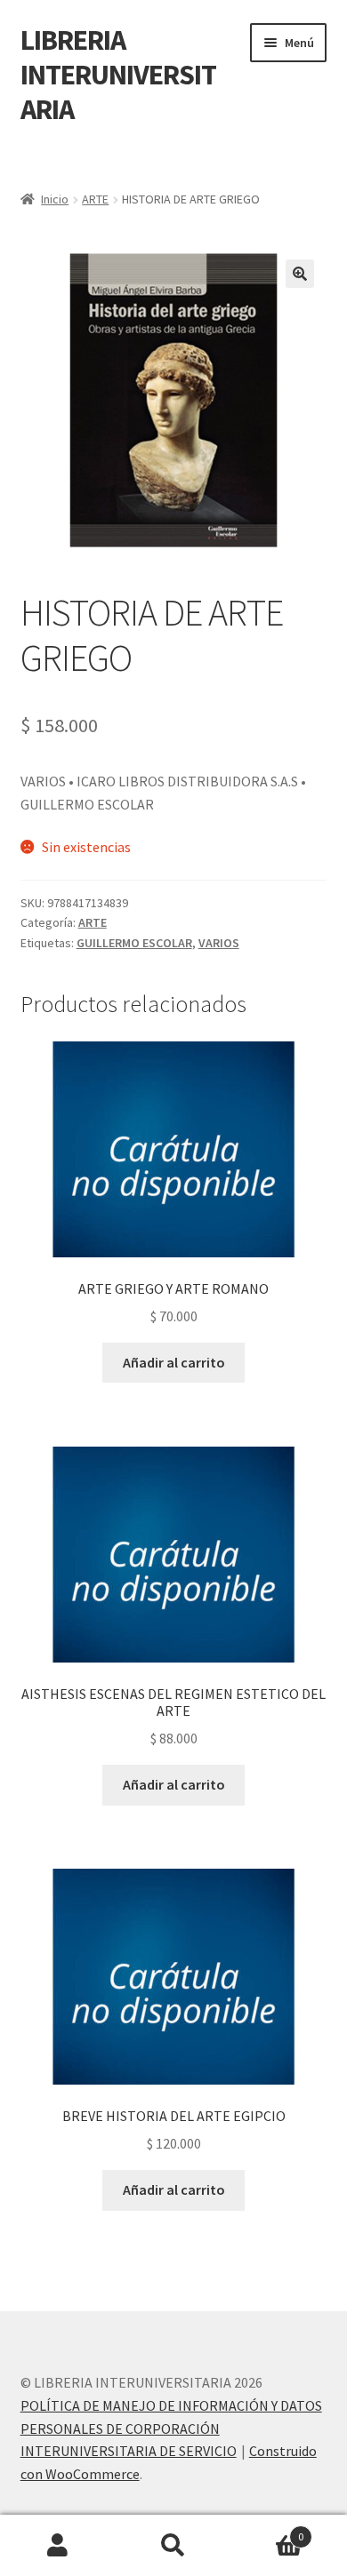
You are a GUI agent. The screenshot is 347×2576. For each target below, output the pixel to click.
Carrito (267, 2530)
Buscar (173, 2546)
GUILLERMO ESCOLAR (134, 943)
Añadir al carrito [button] (174, 1362)
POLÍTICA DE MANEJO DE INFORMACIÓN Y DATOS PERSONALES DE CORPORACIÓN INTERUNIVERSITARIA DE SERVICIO (171, 2428)
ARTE (95, 199)
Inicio (55, 199)
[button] (300, 274)
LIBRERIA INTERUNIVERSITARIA (118, 75)
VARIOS (219, 943)
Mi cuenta (58, 2546)
